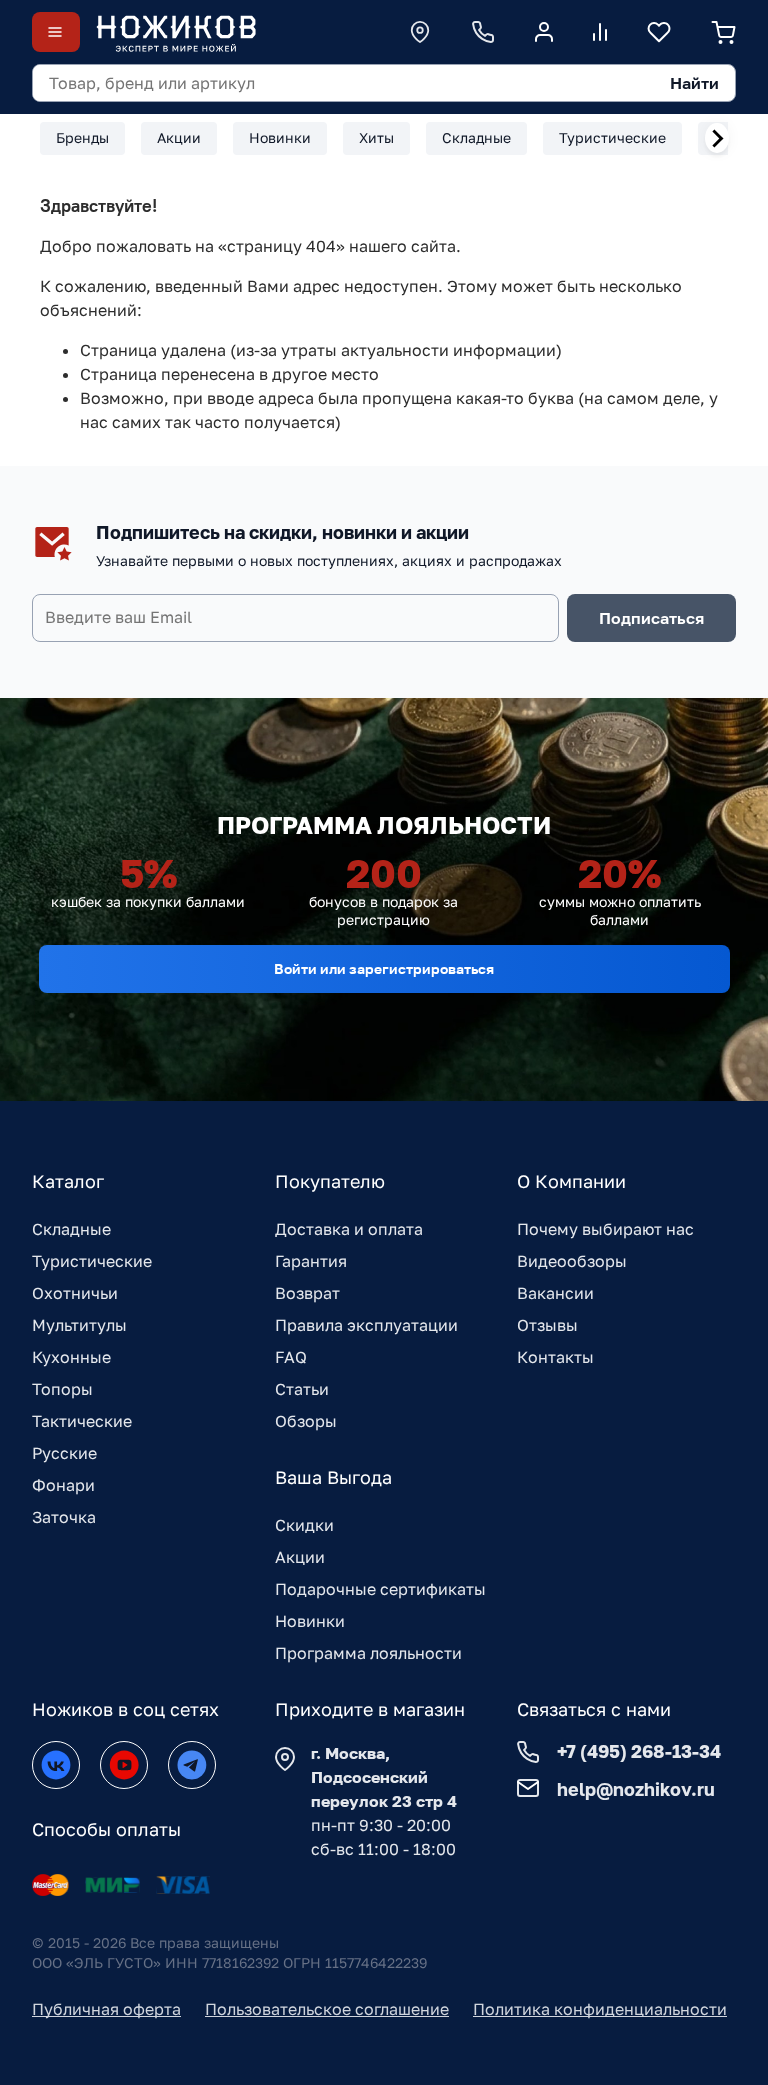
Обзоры (306, 1421)
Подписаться (651, 618)
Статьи (302, 1389)
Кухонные (71, 1357)
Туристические (92, 1261)
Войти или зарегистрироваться (384, 968)
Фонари (63, 1485)
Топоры (62, 1389)
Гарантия (311, 1261)
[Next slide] (717, 138)
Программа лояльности (368, 1653)
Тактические (82, 1421)
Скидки (304, 1525)
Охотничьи (75, 1293)
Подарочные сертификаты (380, 1589)
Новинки (310, 1621)
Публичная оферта (106, 2009)
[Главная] (176, 32)
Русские (64, 1453)
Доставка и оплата (349, 1229)
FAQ (291, 1357)
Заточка (64, 1517)
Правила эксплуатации (366, 1325)
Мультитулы (79, 1325)
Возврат (307, 1293)
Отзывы (547, 1325)
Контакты (555, 1357)
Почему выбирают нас (605, 1229)
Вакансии (555, 1293)
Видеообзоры (572, 1261)
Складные (71, 1229)
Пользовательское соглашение (327, 2009)
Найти (694, 83)
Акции (300, 1557)
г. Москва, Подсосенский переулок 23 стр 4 (384, 1777)
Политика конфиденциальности (600, 2009)
